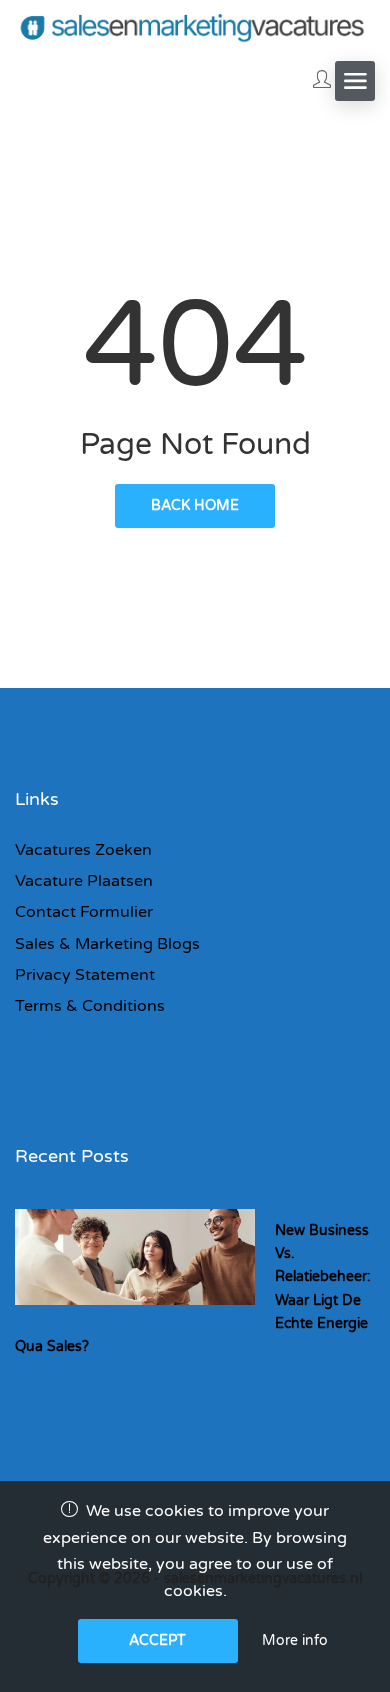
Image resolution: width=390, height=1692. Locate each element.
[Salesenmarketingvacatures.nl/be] (195, 26)
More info (295, 1640)
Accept (157, 1640)
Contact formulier (84, 912)
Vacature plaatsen (84, 881)
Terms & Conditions (90, 1006)
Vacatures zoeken (83, 850)
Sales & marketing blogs (107, 944)
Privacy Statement (85, 975)
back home (195, 505)
